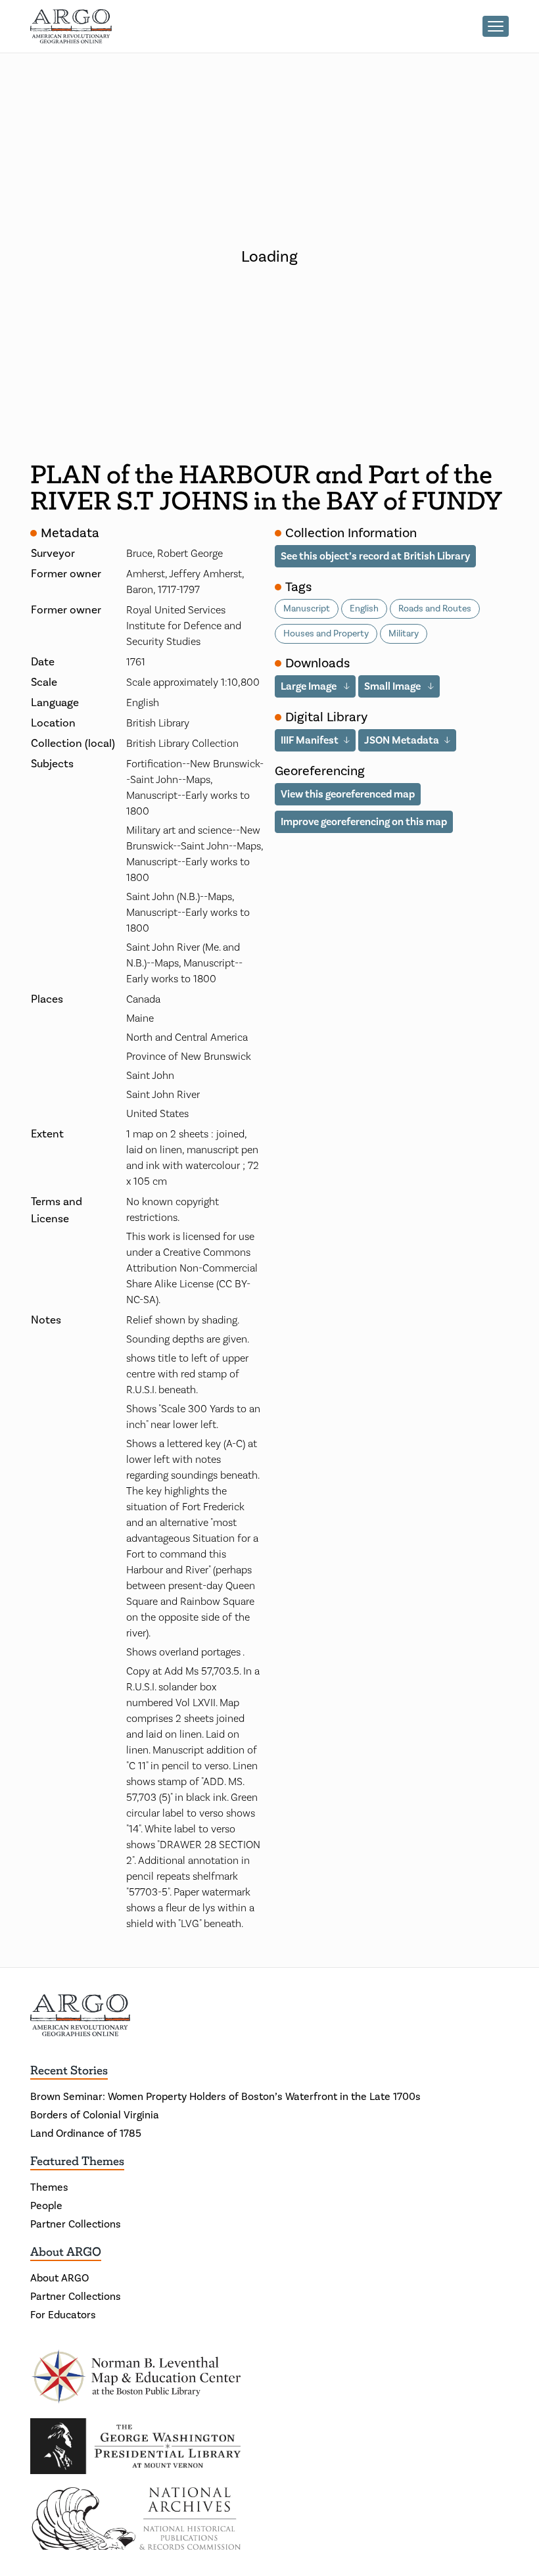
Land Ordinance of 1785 (86, 2134)
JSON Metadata (402, 740)
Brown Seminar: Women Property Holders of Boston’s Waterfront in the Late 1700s (225, 2097)
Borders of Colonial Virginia (95, 2115)
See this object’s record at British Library (375, 556)
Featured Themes (77, 2161)
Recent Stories (69, 2070)
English (364, 609)
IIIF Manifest (310, 740)
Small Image (393, 686)
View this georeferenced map (348, 794)
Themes (49, 2187)
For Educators (63, 2315)
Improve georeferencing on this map (364, 822)
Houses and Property (326, 634)
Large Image (310, 686)
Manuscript (307, 609)
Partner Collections (76, 2224)
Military (404, 634)
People (46, 2206)
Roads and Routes (435, 609)
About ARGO (66, 2252)
